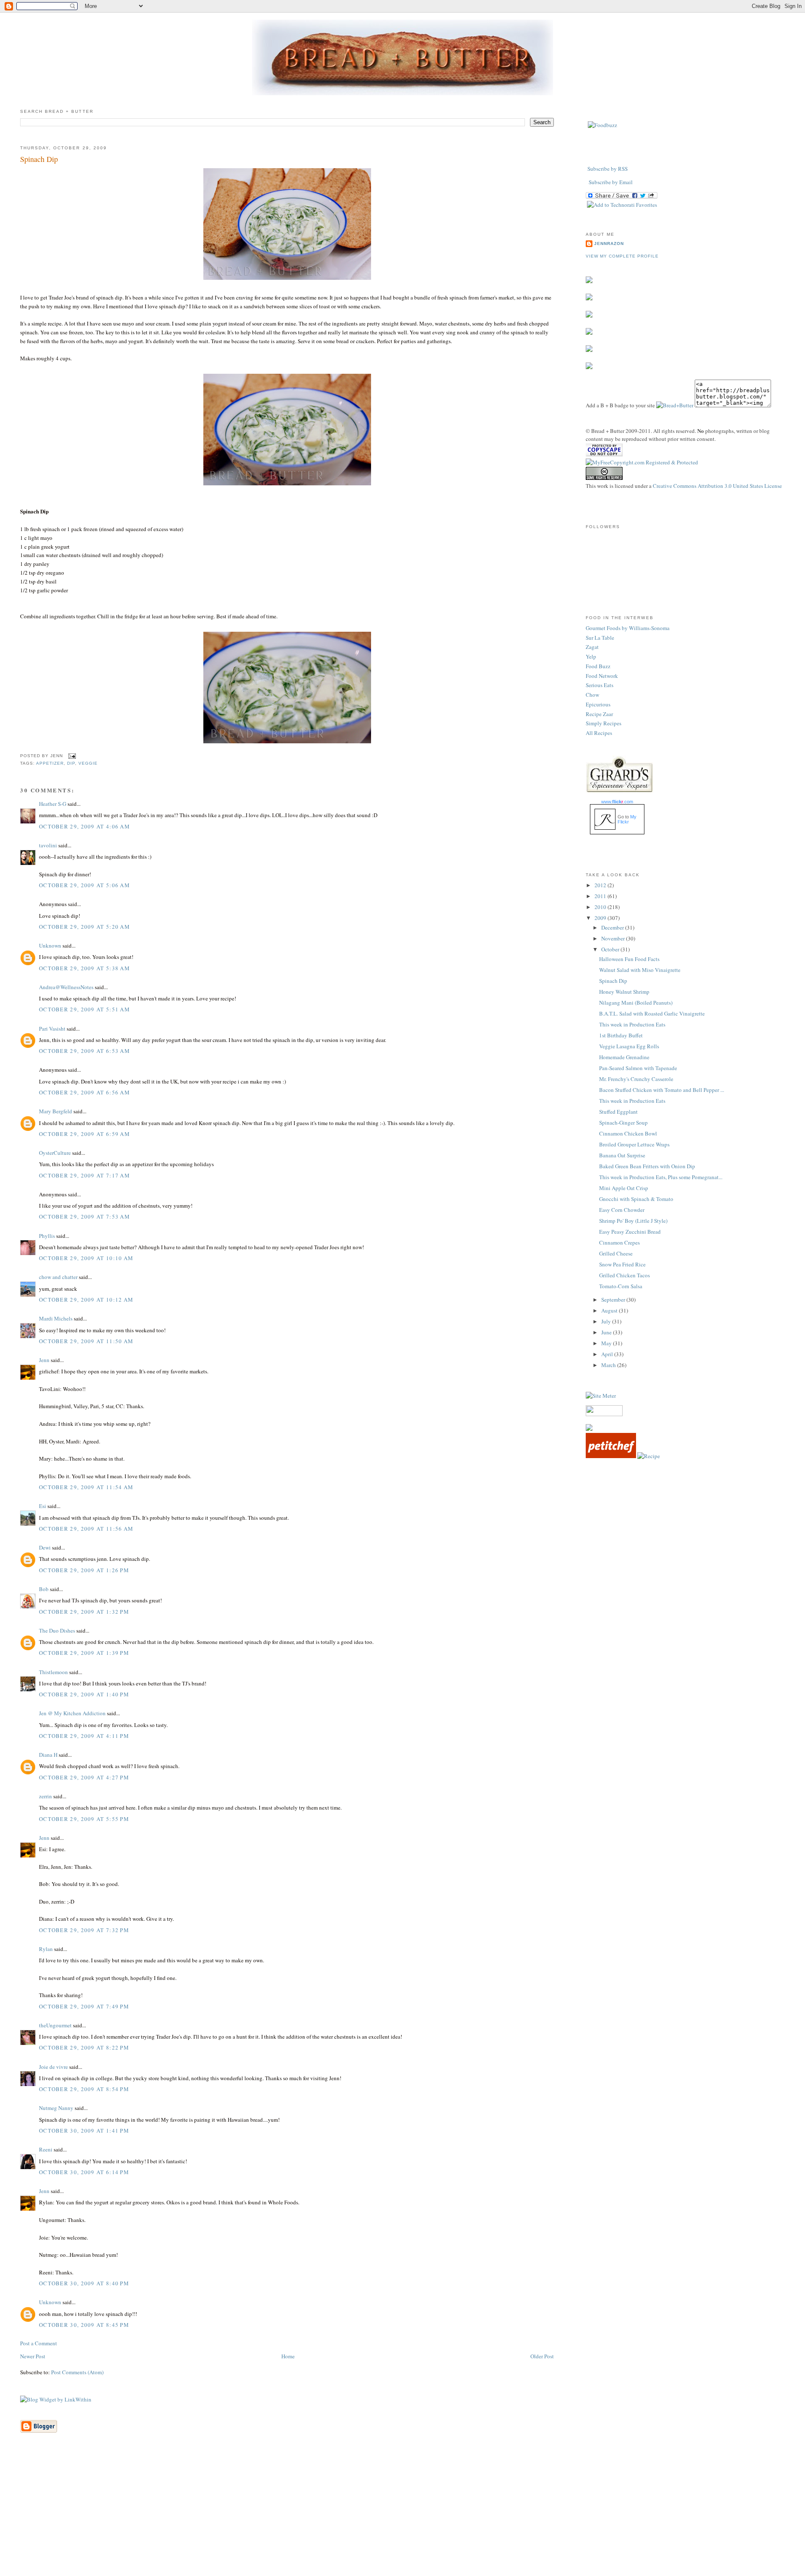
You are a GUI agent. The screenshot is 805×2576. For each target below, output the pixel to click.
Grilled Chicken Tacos (625, 1275)
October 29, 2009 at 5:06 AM (84, 885)
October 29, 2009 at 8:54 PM (84, 2089)
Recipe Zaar (599, 714)
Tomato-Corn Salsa (621, 1286)
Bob (44, 1589)
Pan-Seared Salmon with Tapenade (638, 1068)
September (614, 1300)
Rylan (46, 1949)
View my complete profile (622, 256)
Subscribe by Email (611, 182)
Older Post (542, 2356)
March (609, 1365)
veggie (88, 763)
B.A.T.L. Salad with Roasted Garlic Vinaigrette (652, 1013)
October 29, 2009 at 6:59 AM (84, 1134)
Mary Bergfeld (56, 1111)
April (608, 1354)
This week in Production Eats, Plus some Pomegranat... (661, 1177)
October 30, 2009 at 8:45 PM (84, 2325)
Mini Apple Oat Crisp (624, 1188)
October (611, 949)
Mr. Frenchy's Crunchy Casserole (636, 1079)
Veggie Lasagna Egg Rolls (629, 1046)
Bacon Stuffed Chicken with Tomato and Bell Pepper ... (662, 1090)
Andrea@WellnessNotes (66, 987)
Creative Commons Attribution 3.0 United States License (717, 486)
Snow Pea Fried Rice (622, 1264)
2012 (601, 885)
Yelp (591, 656)
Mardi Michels (56, 1318)
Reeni (46, 2149)
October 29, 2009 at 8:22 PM (84, 2047)
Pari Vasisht (52, 1029)
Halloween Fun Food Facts (629, 959)
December (613, 927)
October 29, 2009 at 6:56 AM (84, 1092)
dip (71, 763)
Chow (592, 695)
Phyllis (47, 1236)
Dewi (45, 1547)
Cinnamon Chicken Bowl (628, 1133)
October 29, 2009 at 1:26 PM (84, 1570)
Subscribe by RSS (608, 169)
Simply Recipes (604, 723)
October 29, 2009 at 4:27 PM (84, 1777)
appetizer (50, 763)
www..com (617, 802)
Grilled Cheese (616, 1253)
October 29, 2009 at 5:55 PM (84, 1819)
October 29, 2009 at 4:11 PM (84, 1736)
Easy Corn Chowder (622, 1210)
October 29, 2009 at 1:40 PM (84, 1694)
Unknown (50, 945)
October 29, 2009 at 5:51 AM (84, 1009)
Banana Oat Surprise (622, 1155)
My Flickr (627, 819)
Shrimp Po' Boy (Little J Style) (633, 1221)
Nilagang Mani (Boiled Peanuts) (636, 1003)
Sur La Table (600, 638)
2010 (601, 907)
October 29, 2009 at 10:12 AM (86, 1300)
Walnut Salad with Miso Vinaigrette (640, 970)
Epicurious (598, 704)
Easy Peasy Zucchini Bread (630, 1232)
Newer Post (33, 2356)
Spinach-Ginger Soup (623, 1123)
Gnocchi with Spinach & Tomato (636, 1199)
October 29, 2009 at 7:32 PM (84, 1930)
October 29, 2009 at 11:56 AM (86, 1529)
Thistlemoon (53, 1672)
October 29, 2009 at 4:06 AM (84, 826)
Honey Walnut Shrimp (624, 992)
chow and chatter (58, 1277)
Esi (43, 1506)
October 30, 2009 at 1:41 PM (84, 2131)
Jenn (44, 1360)
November (614, 938)
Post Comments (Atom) (77, 2372)
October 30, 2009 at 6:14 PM (84, 2172)
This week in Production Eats (632, 1024)
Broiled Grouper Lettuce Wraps (634, 1144)
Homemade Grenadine (624, 1057)
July (607, 1321)
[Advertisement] (402, 2517)
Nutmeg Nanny (56, 2108)
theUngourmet (55, 2025)
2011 (601, 896)
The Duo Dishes (57, 1631)
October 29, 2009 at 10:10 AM (86, 1258)
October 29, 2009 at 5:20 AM (84, 927)
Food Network (602, 676)
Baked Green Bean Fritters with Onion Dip (647, 1166)
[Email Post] (71, 756)
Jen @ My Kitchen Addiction (72, 1713)
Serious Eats (600, 685)
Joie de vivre (53, 2067)
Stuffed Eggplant (618, 1112)
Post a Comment (39, 2343)
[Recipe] (649, 1456)
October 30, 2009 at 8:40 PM (84, 2283)
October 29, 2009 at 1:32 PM (84, 1612)
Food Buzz (598, 666)
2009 (601, 918)
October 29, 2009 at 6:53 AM (84, 1051)
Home (288, 2356)
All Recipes (599, 733)
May (607, 1343)
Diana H (48, 1755)
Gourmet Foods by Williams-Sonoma (628, 628)
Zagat (592, 647)
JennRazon (609, 244)
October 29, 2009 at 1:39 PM (84, 1653)
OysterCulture (55, 1153)
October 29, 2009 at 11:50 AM (86, 1341)
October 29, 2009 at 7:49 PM (84, 2006)
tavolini (48, 845)
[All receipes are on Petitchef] (611, 1456)
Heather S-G (53, 804)
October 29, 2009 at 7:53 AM (84, 1216)
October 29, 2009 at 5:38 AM (84, 968)
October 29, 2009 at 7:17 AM (84, 1175)
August (610, 1310)
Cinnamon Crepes (619, 1242)
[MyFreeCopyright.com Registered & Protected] (642, 462)
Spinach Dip (39, 159)
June (607, 1332)
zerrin (45, 1796)
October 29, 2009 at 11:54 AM (86, 1487)
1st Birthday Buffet (621, 1035)
